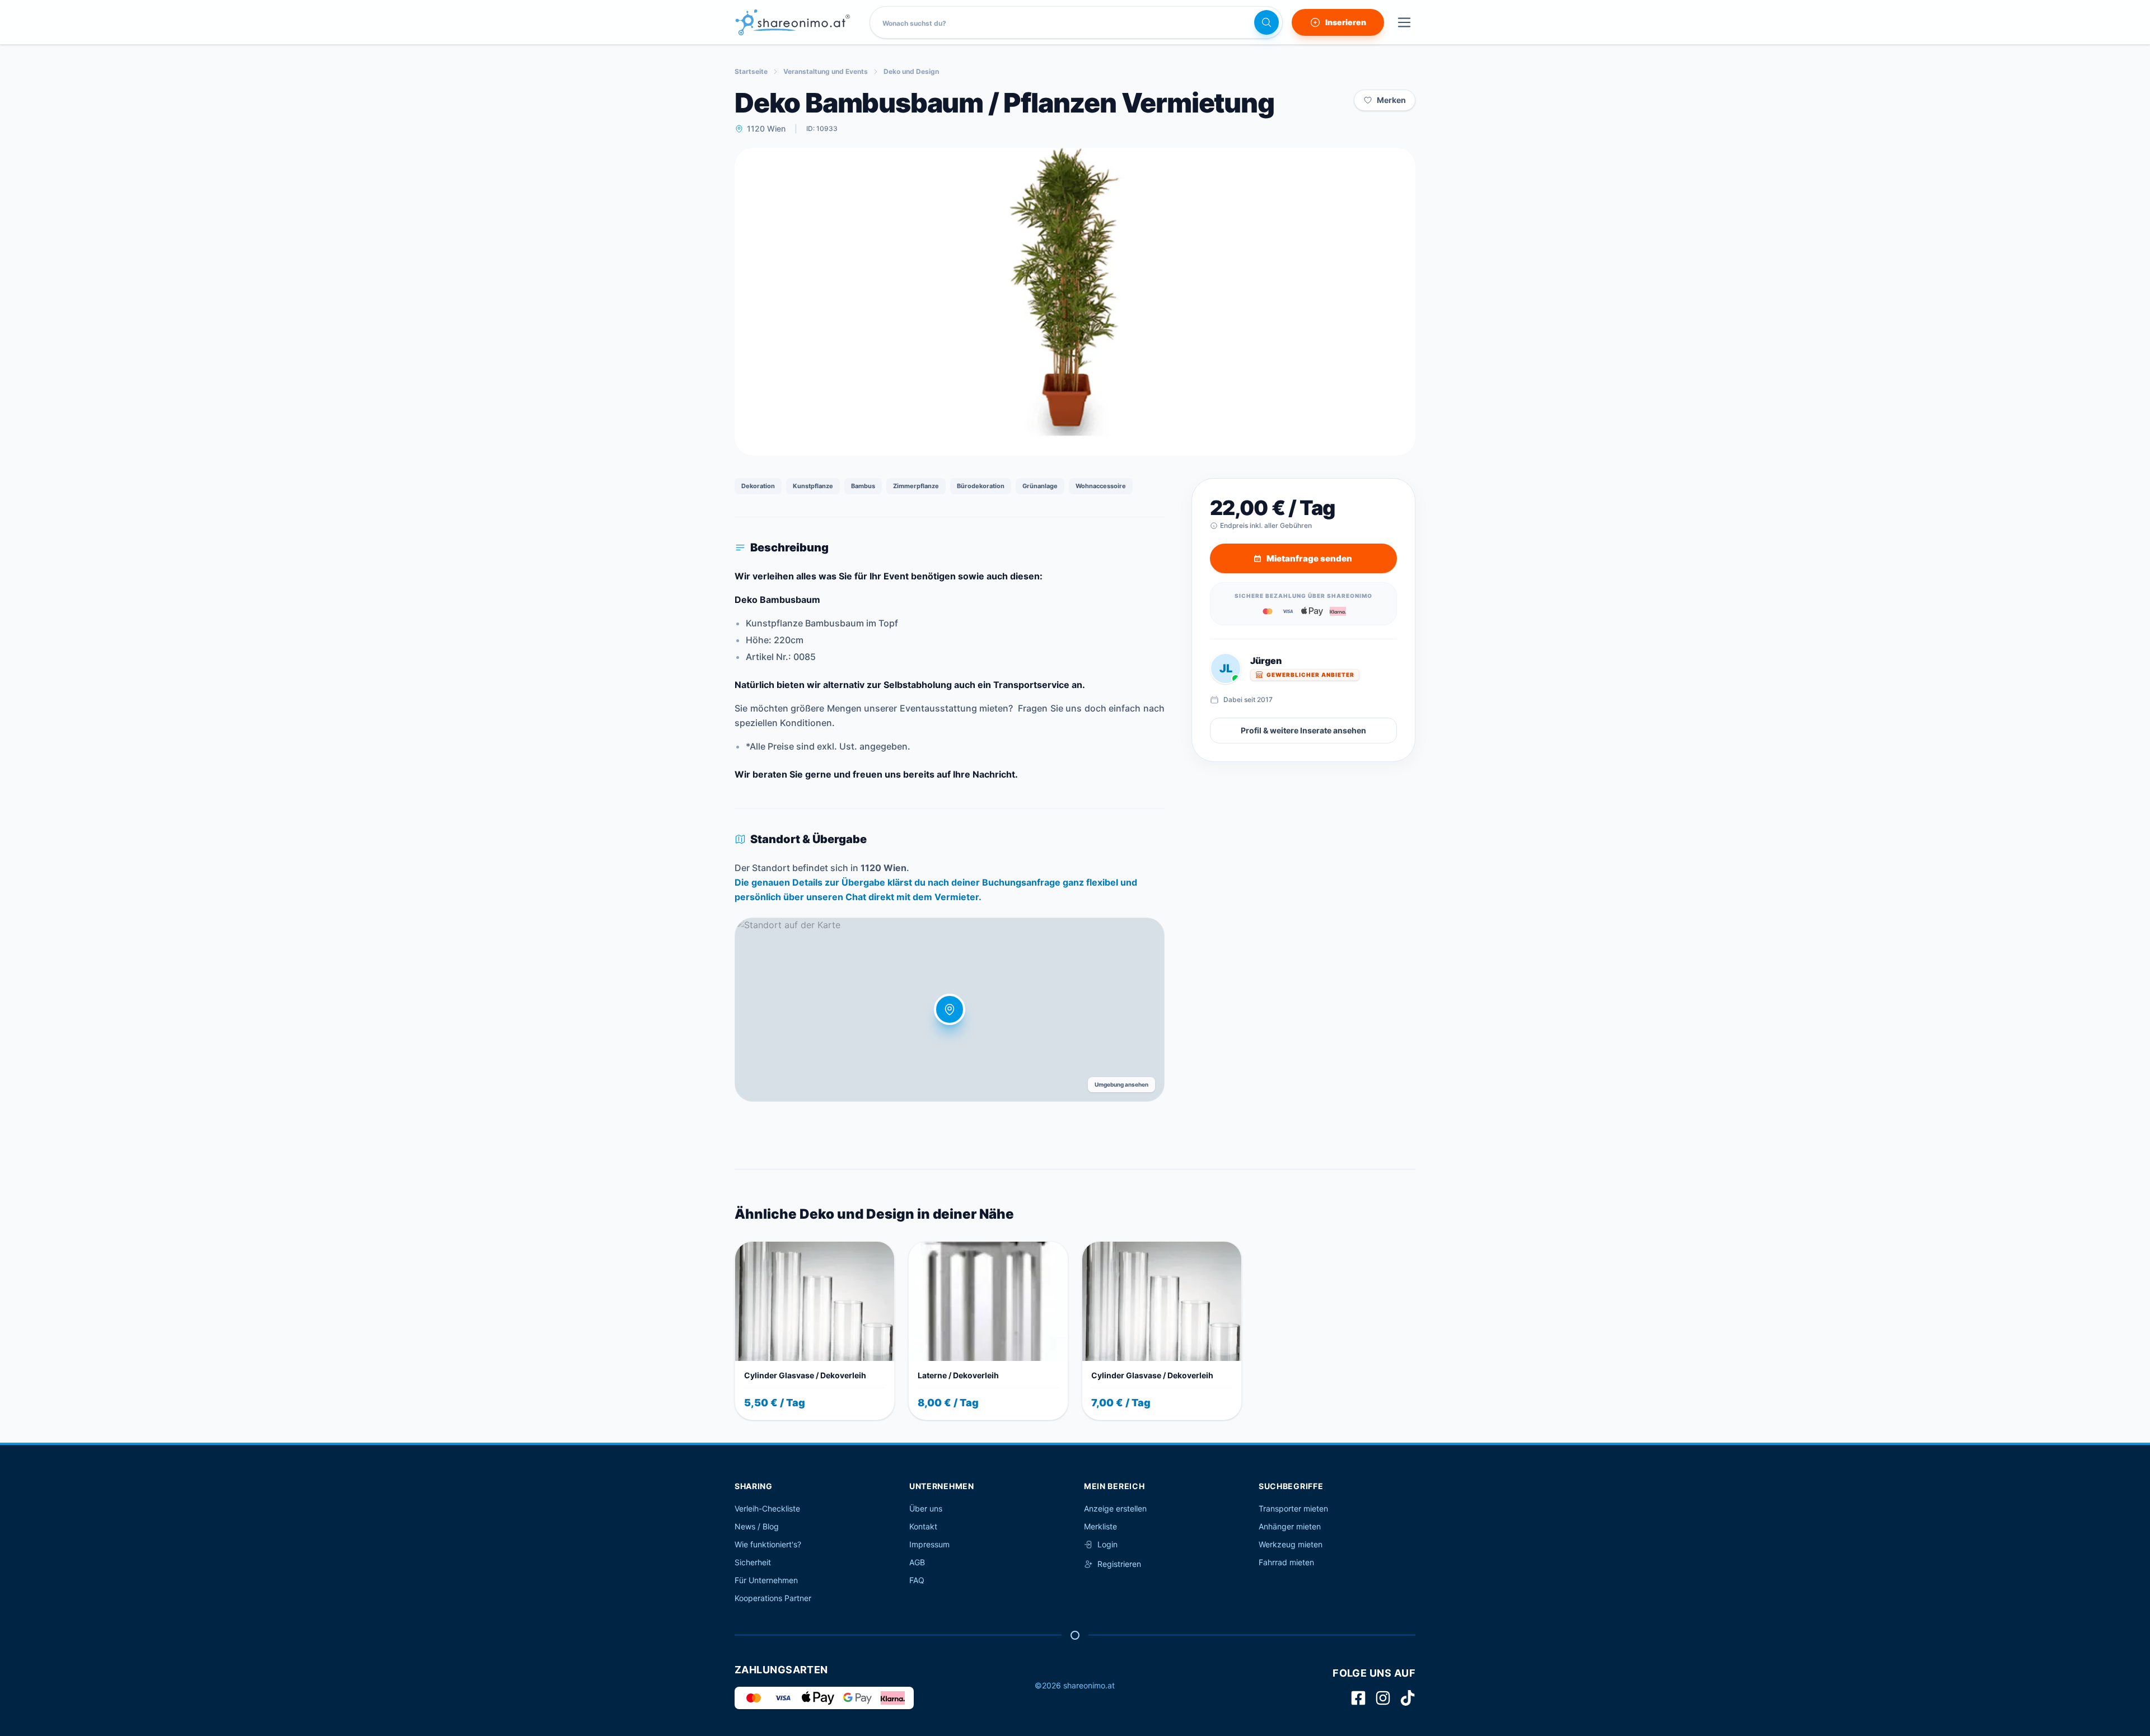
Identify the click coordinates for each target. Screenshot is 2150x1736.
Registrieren (1119, 1564)
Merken (1391, 100)
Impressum (929, 1544)
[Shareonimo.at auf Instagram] (1383, 1698)
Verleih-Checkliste (767, 1508)
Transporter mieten (1293, 1508)
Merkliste (1100, 1526)
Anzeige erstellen (1115, 1508)
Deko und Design (911, 71)
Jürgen (1266, 661)
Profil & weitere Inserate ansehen (1303, 730)
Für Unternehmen (766, 1580)
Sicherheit (753, 1562)
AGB (917, 1562)
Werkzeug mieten (1291, 1544)
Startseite (751, 71)
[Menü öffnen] (1404, 22)
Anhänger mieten (1290, 1526)
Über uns (926, 1508)
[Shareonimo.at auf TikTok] (1408, 1698)
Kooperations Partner (773, 1598)
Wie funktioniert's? (768, 1544)
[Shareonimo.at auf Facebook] (1358, 1698)
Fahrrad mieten (1286, 1562)
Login (1107, 1544)
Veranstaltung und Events (826, 71)
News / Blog (757, 1526)
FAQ (917, 1580)
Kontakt (923, 1526)
